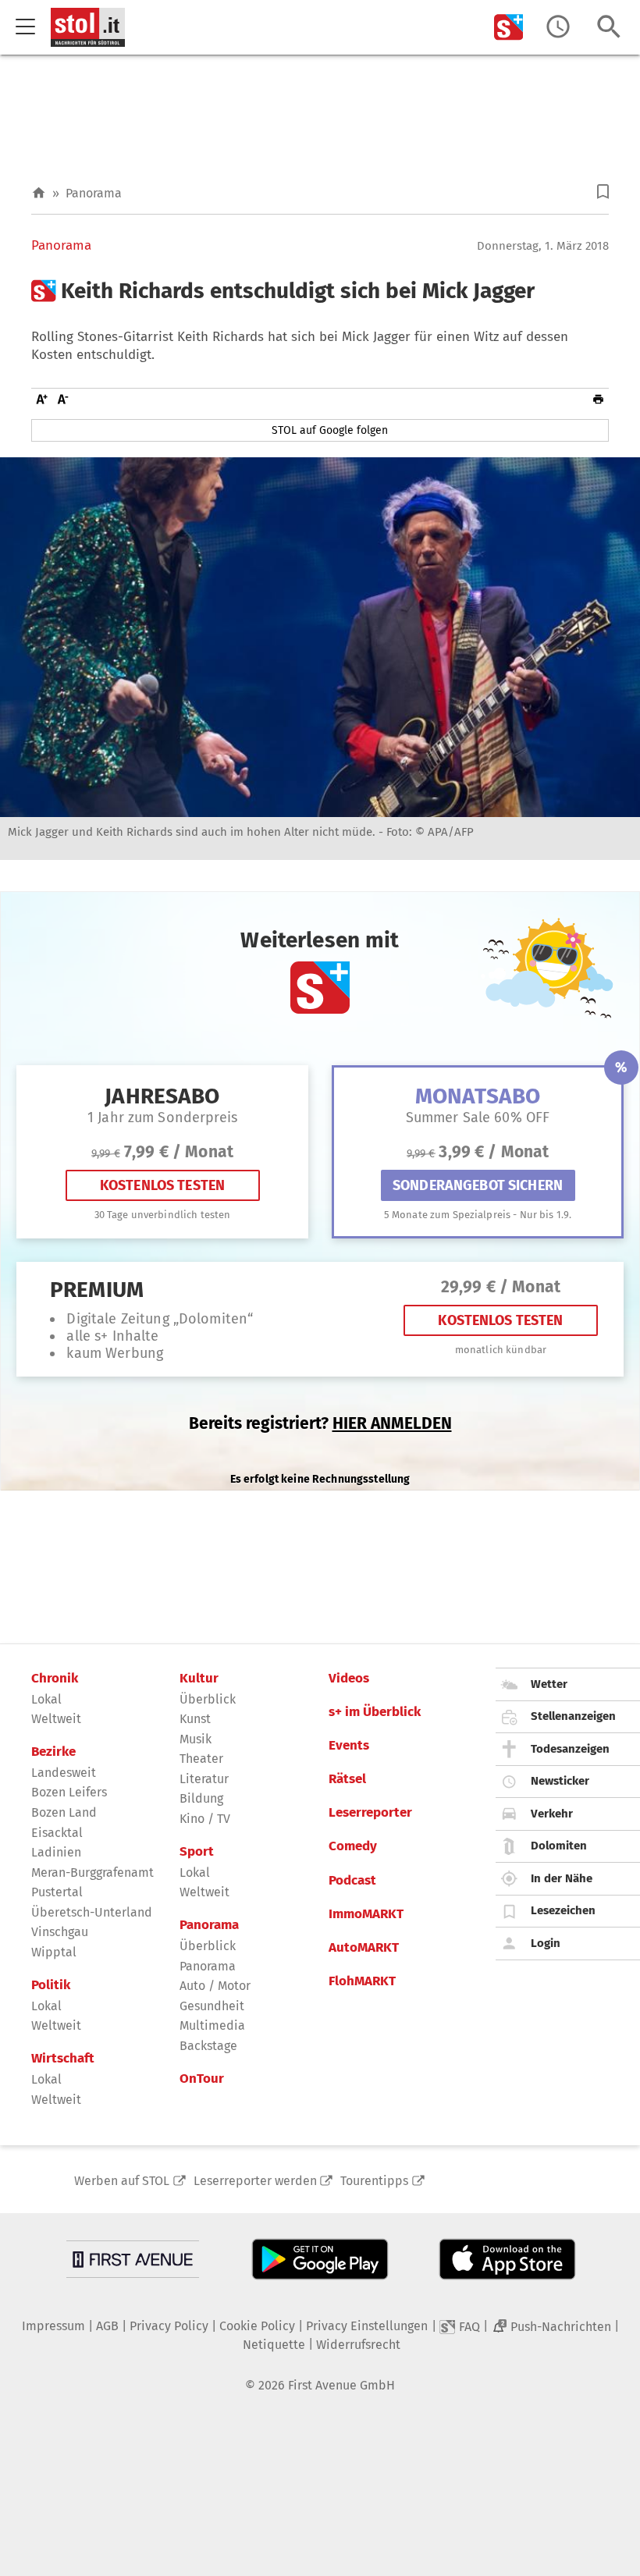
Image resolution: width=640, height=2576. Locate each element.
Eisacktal (57, 1833)
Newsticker (560, 1781)
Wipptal (54, 1952)
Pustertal (57, 1892)
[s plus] (509, 27)
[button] (603, 192)
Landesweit (64, 1773)
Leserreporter (370, 1813)
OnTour (202, 2079)
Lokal (46, 1699)
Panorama (94, 193)
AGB (107, 2326)
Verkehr (552, 1814)
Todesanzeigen (570, 1749)
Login (546, 1943)
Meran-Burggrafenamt (92, 1872)
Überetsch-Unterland (92, 1912)
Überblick (208, 1699)
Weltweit (56, 1719)
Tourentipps (374, 2181)
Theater (201, 1759)
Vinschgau (60, 1932)
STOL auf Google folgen (330, 430)
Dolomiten (559, 1846)
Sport (197, 1852)
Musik (196, 1739)
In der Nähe (562, 1878)
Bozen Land (64, 1812)
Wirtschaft (63, 2059)
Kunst (195, 1719)
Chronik (55, 1679)
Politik (51, 1985)
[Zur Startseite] (39, 193)
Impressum (53, 2326)
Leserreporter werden (255, 2181)
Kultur (199, 1679)
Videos (349, 1679)
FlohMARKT (362, 1981)
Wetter (549, 1684)
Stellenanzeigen (573, 1716)
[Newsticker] (558, 27)
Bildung (201, 1798)
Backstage (208, 2046)
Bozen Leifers (69, 1792)
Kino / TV (205, 1819)
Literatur (204, 1779)
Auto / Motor (215, 1986)
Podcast (352, 1881)
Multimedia (212, 2025)
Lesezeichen (563, 1910)
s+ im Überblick (375, 1712)
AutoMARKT (364, 1948)
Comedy (353, 1846)
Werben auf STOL (122, 2181)
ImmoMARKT (366, 1914)
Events (349, 1746)
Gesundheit (212, 2006)
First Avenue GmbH (341, 2385)
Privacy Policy (169, 2326)
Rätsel (347, 1779)
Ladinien (56, 1852)
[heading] (320, 291)
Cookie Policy (257, 2326)
